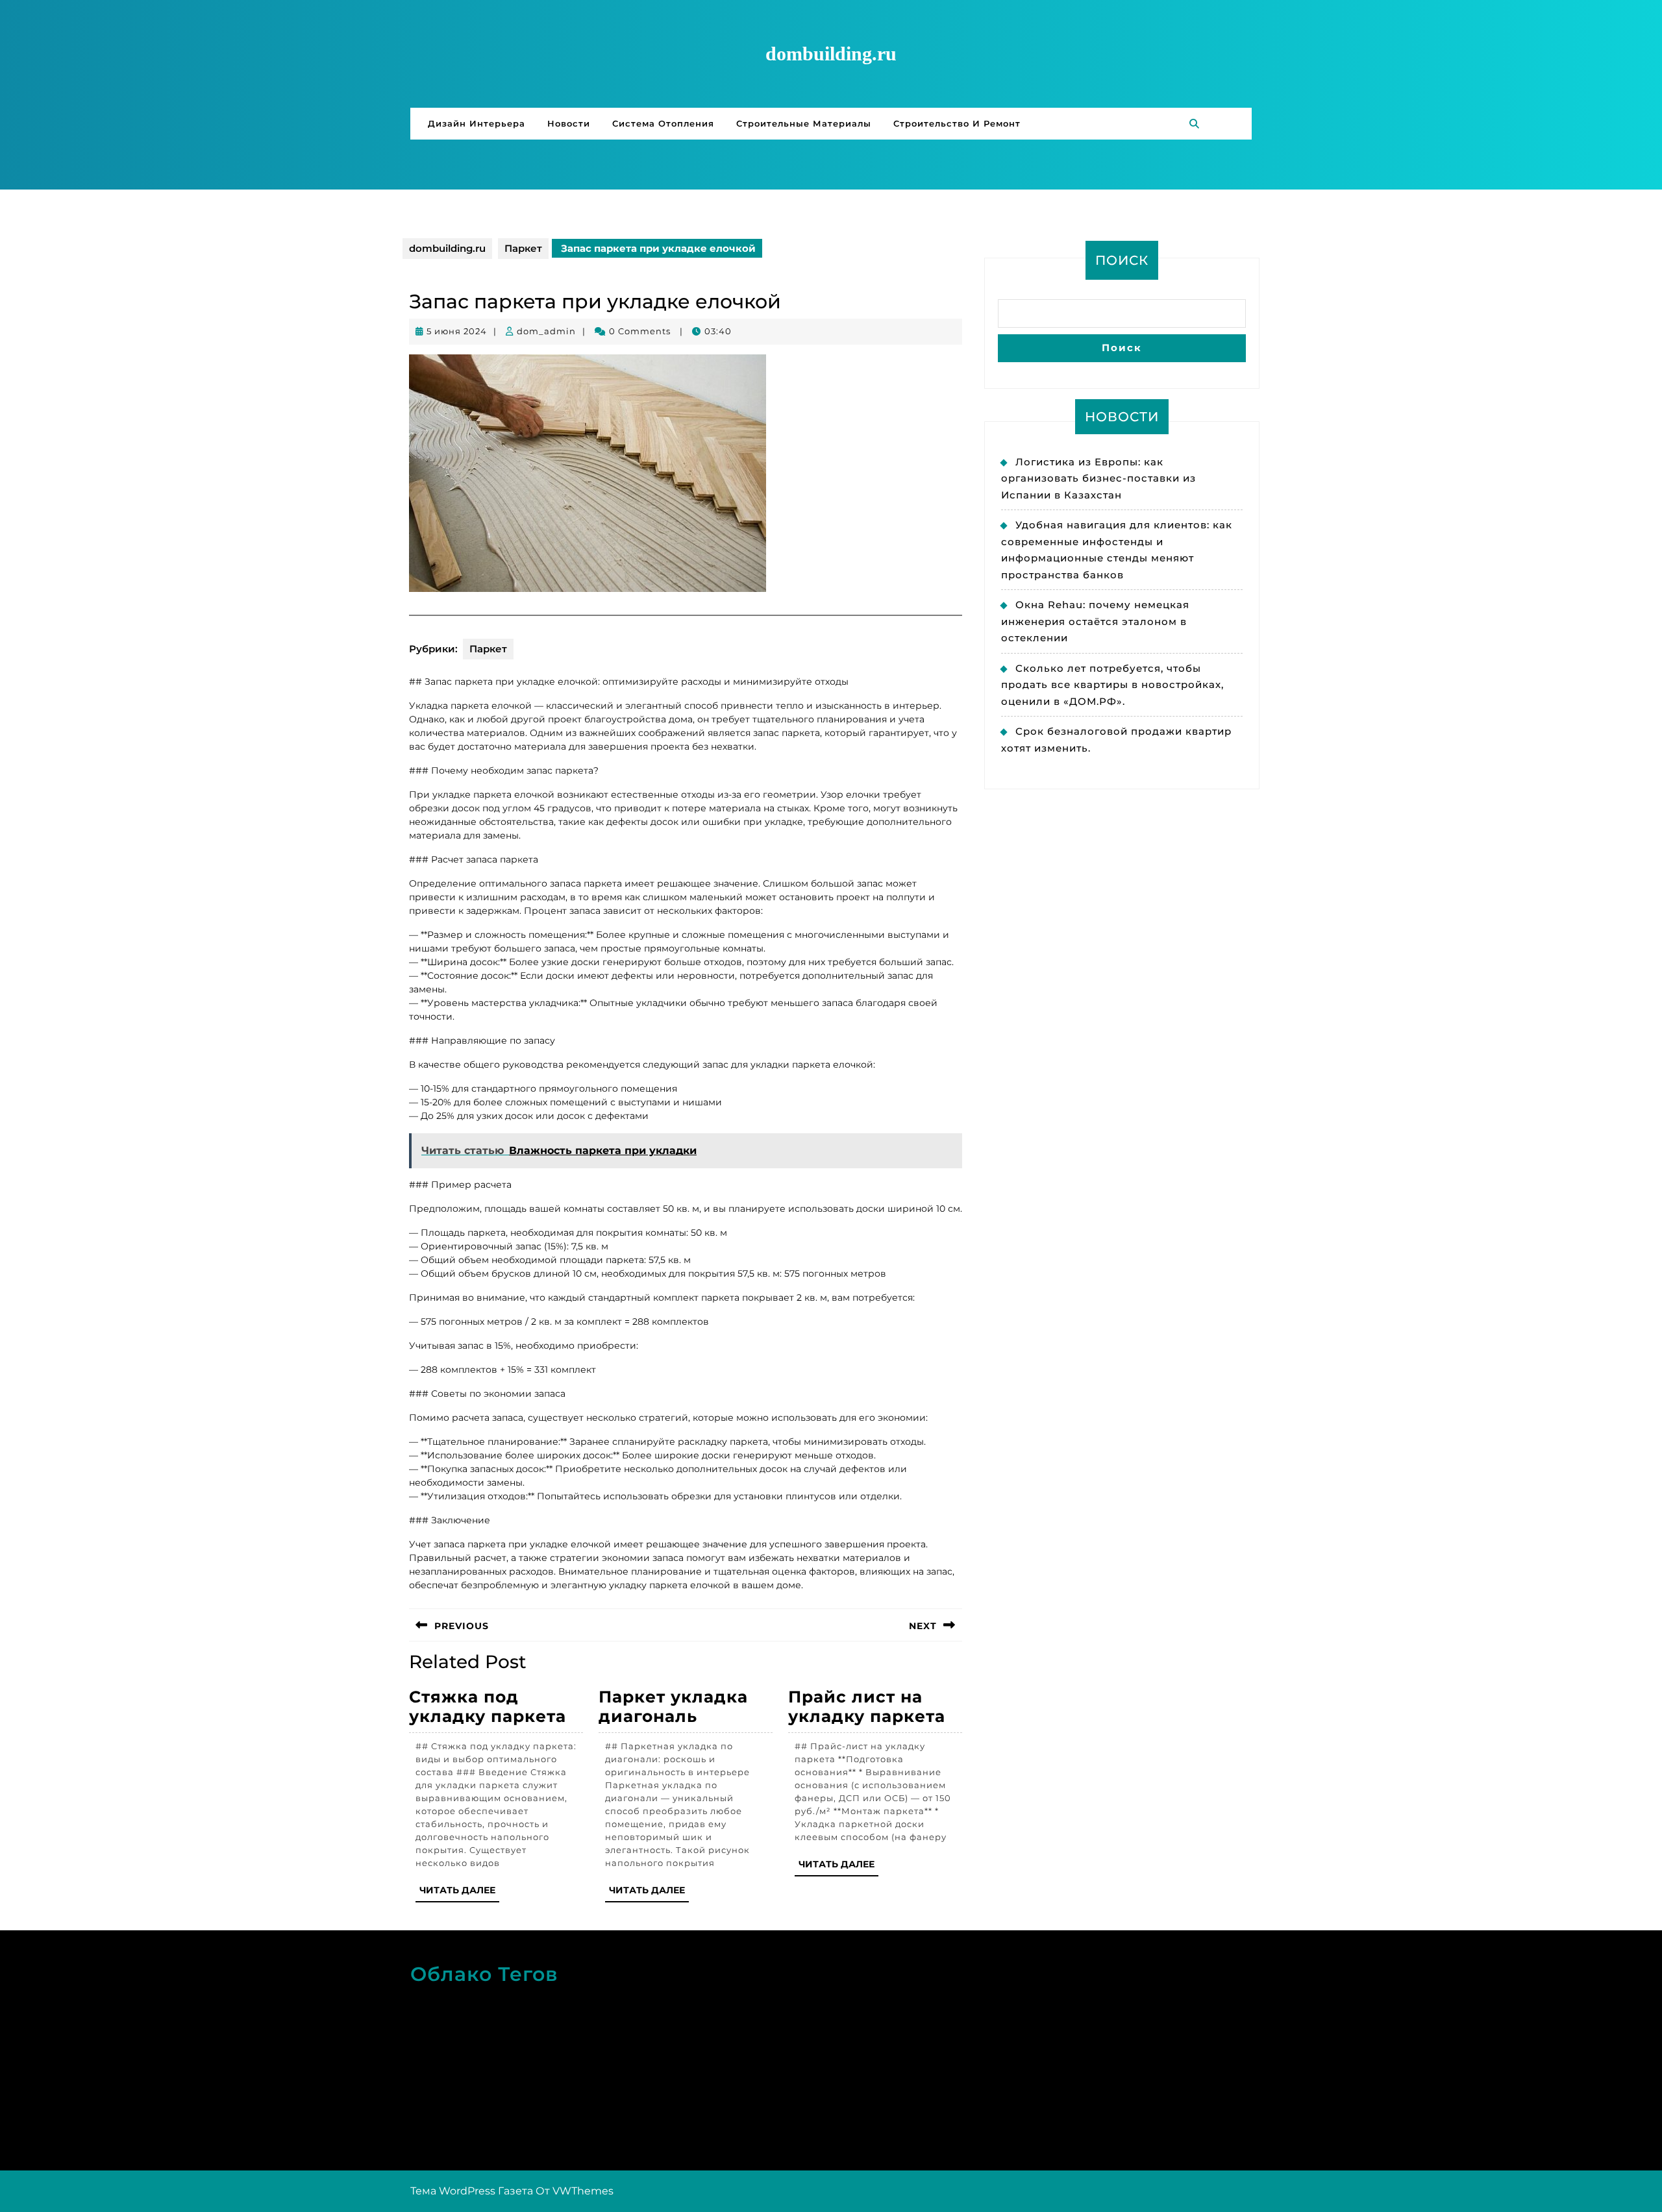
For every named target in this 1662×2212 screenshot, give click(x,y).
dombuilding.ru (831, 54)
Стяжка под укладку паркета (488, 1706)
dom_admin (546, 331)
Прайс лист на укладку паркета (867, 1706)
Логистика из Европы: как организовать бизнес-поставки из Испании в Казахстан (1098, 478)
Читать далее (459, 1893)
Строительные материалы (804, 123)
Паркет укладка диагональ (673, 1706)
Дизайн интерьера (477, 123)
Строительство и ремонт (957, 123)
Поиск (1122, 260)
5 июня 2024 (457, 331)
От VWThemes (575, 2191)
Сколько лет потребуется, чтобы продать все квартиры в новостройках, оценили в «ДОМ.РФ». (1112, 685)
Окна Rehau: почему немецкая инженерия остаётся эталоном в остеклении (1095, 621)
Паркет (523, 248)
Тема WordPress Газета (472, 2191)
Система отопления (663, 123)
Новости (569, 123)
